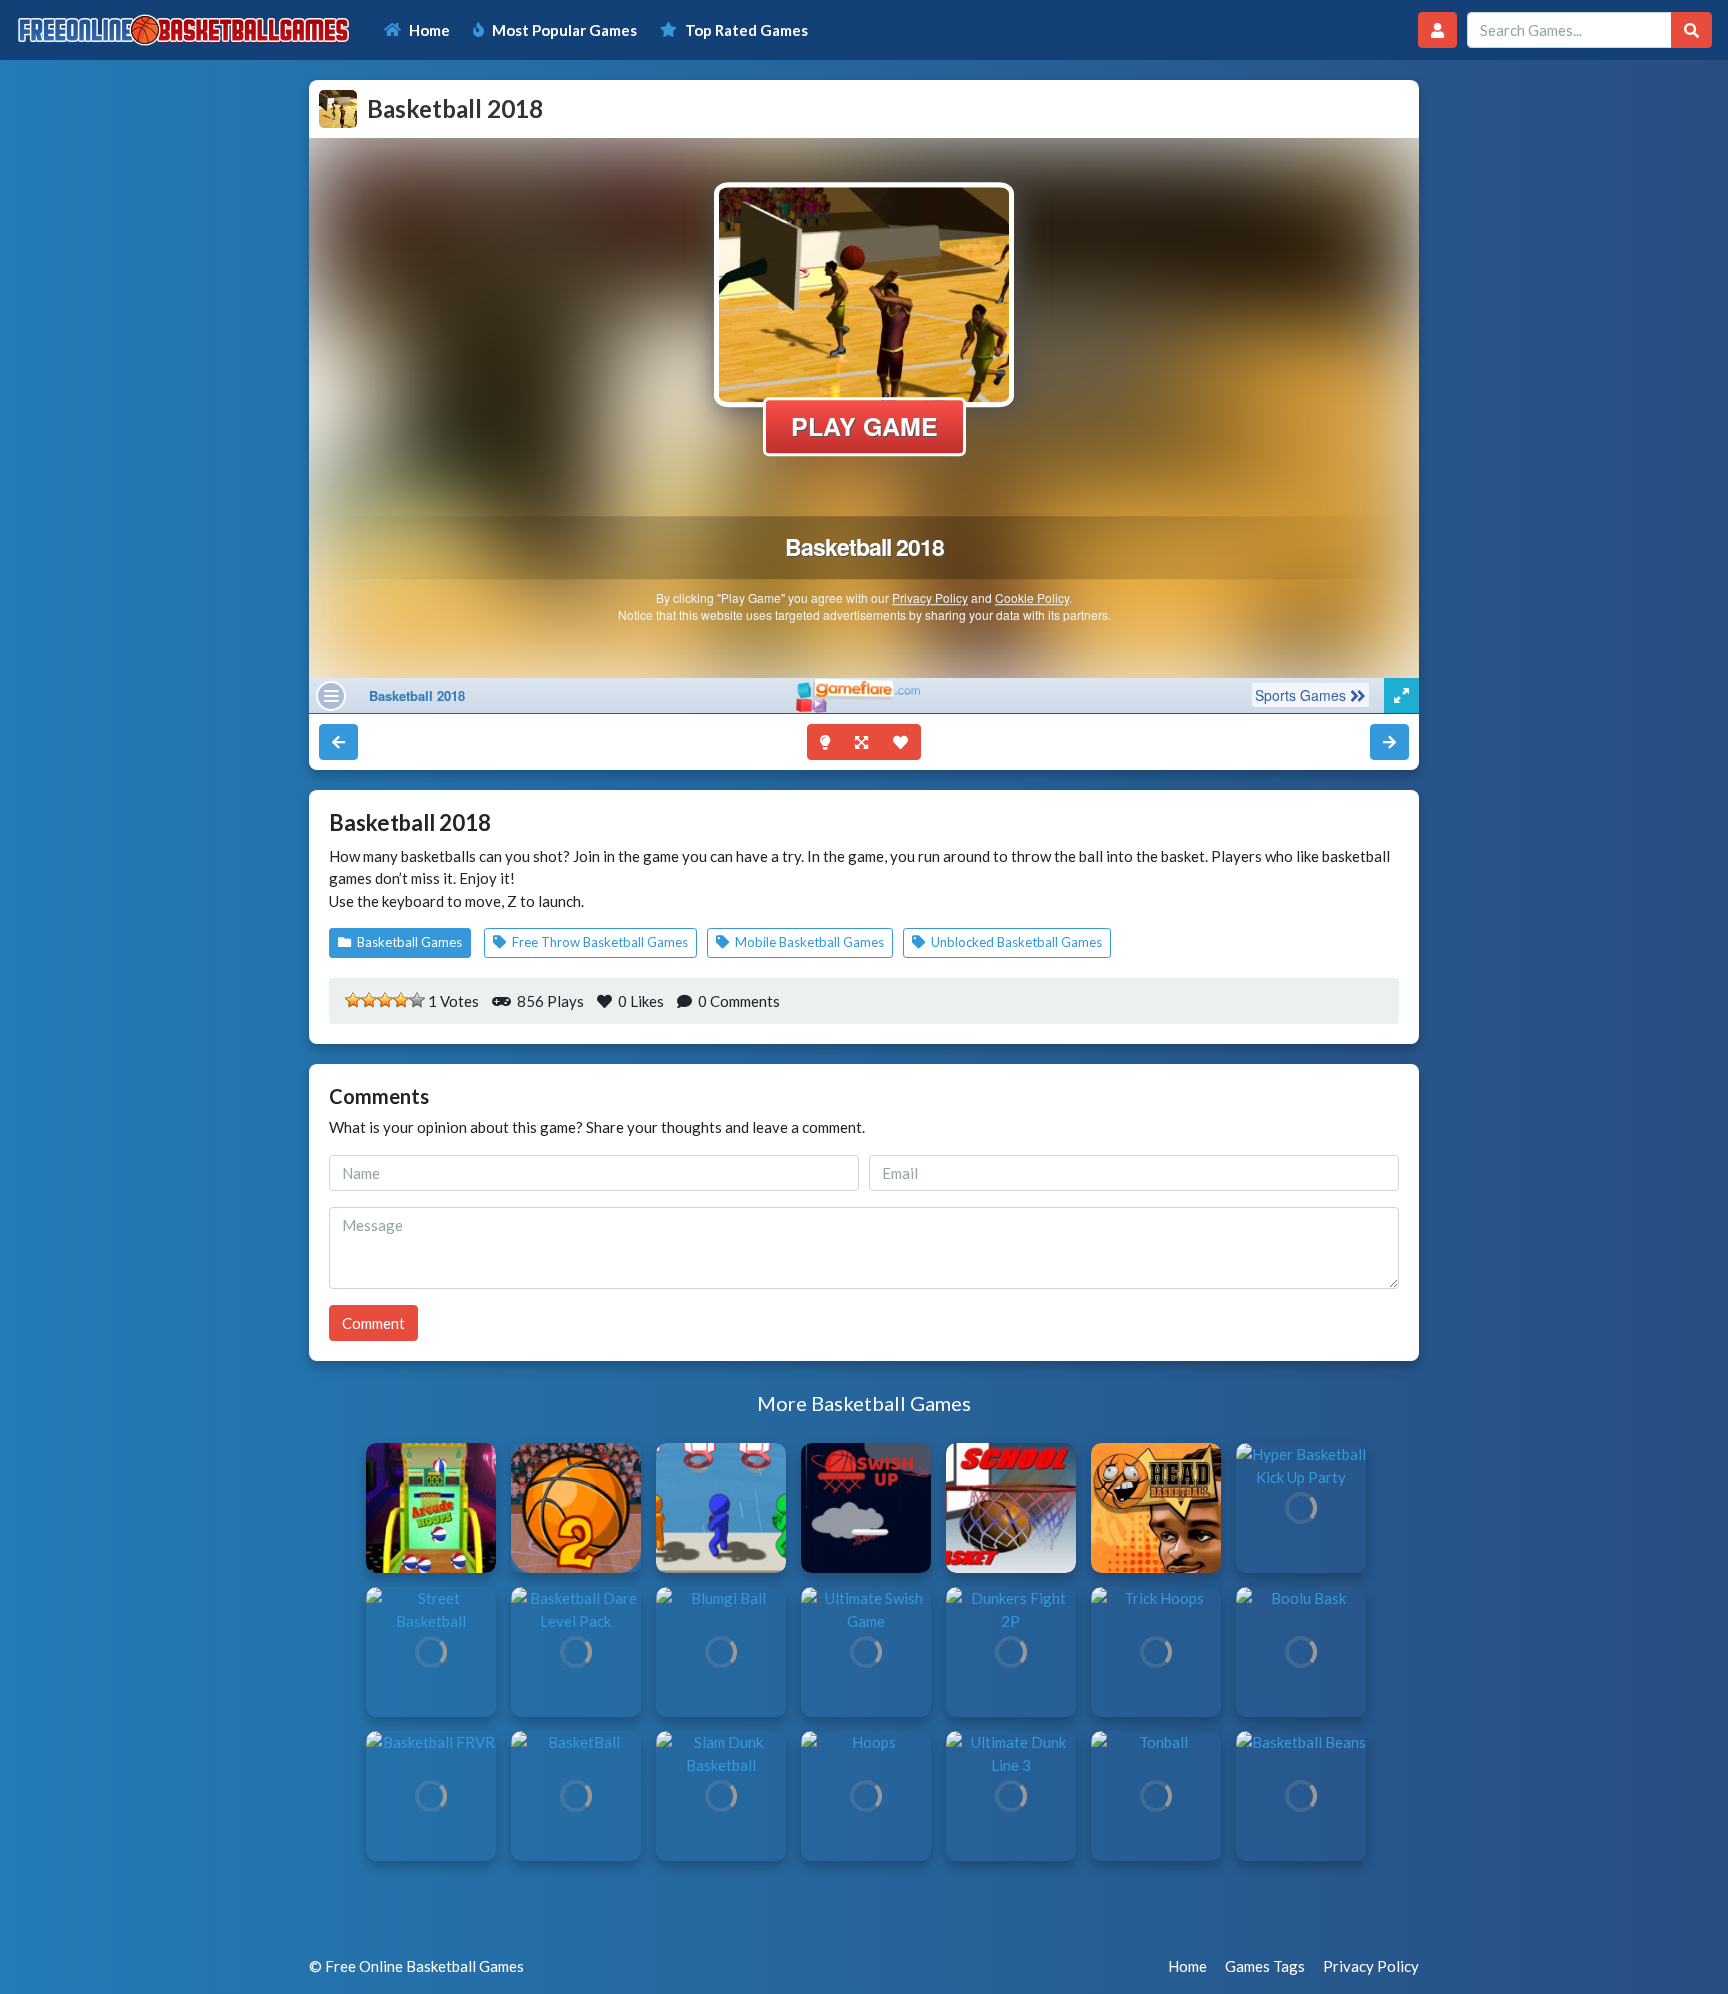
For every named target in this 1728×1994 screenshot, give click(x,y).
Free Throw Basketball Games (598, 942)
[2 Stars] (369, 1000)
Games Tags (1265, 1966)
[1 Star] (353, 1000)
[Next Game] (338, 742)
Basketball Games (408, 942)
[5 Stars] (417, 1000)
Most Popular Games (564, 30)
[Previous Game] (1389, 742)
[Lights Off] (825, 742)
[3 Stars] (385, 1000)
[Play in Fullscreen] (861, 742)
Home (429, 30)
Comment (373, 1323)
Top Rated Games (746, 30)
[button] (1437, 30)
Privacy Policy (1371, 1966)
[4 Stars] (401, 1000)
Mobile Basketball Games (808, 942)
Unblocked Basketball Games (1015, 942)
